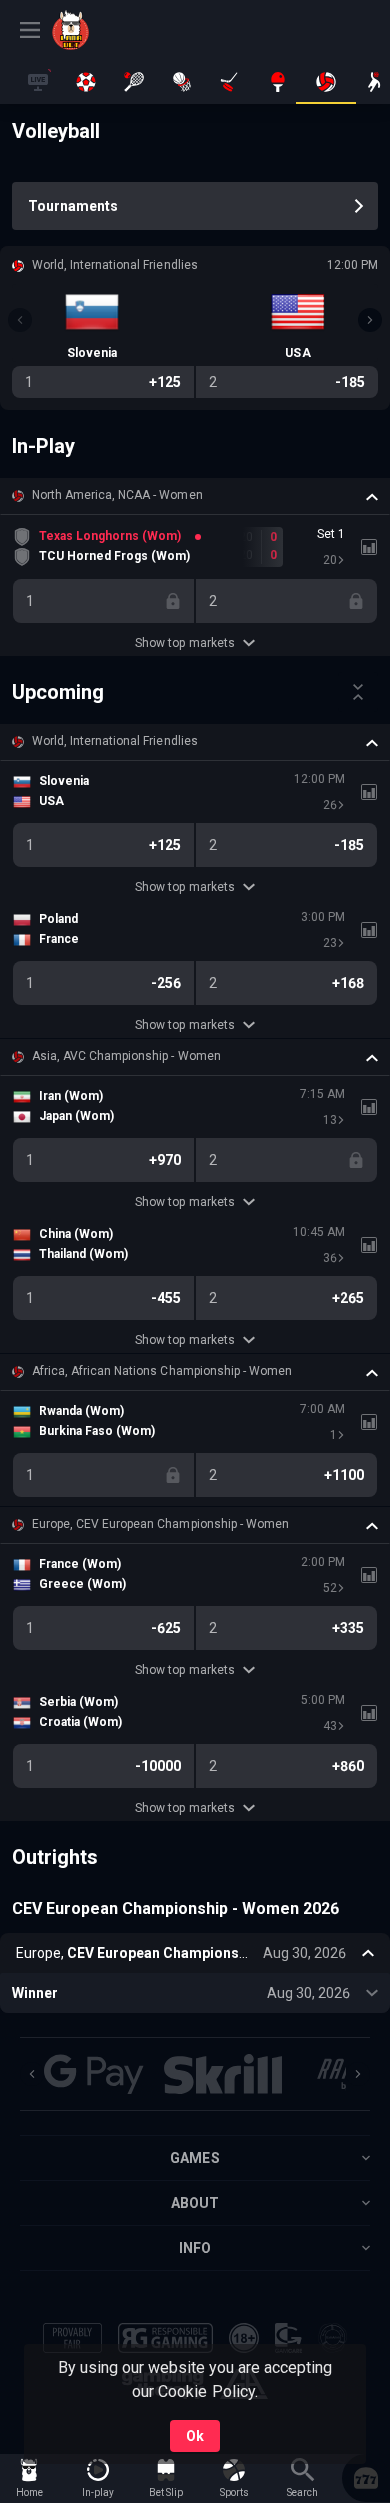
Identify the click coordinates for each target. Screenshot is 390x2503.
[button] (195, 496)
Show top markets (184, 643)
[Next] (370, 320)
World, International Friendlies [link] (115, 741)
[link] (97, 30)
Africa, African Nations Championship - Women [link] (162, 1371)
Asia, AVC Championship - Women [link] (126, 1056)
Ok (195, 2436)
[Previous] (20, 320)
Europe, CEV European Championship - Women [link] (160, 1524)
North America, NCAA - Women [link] (117, 495)
